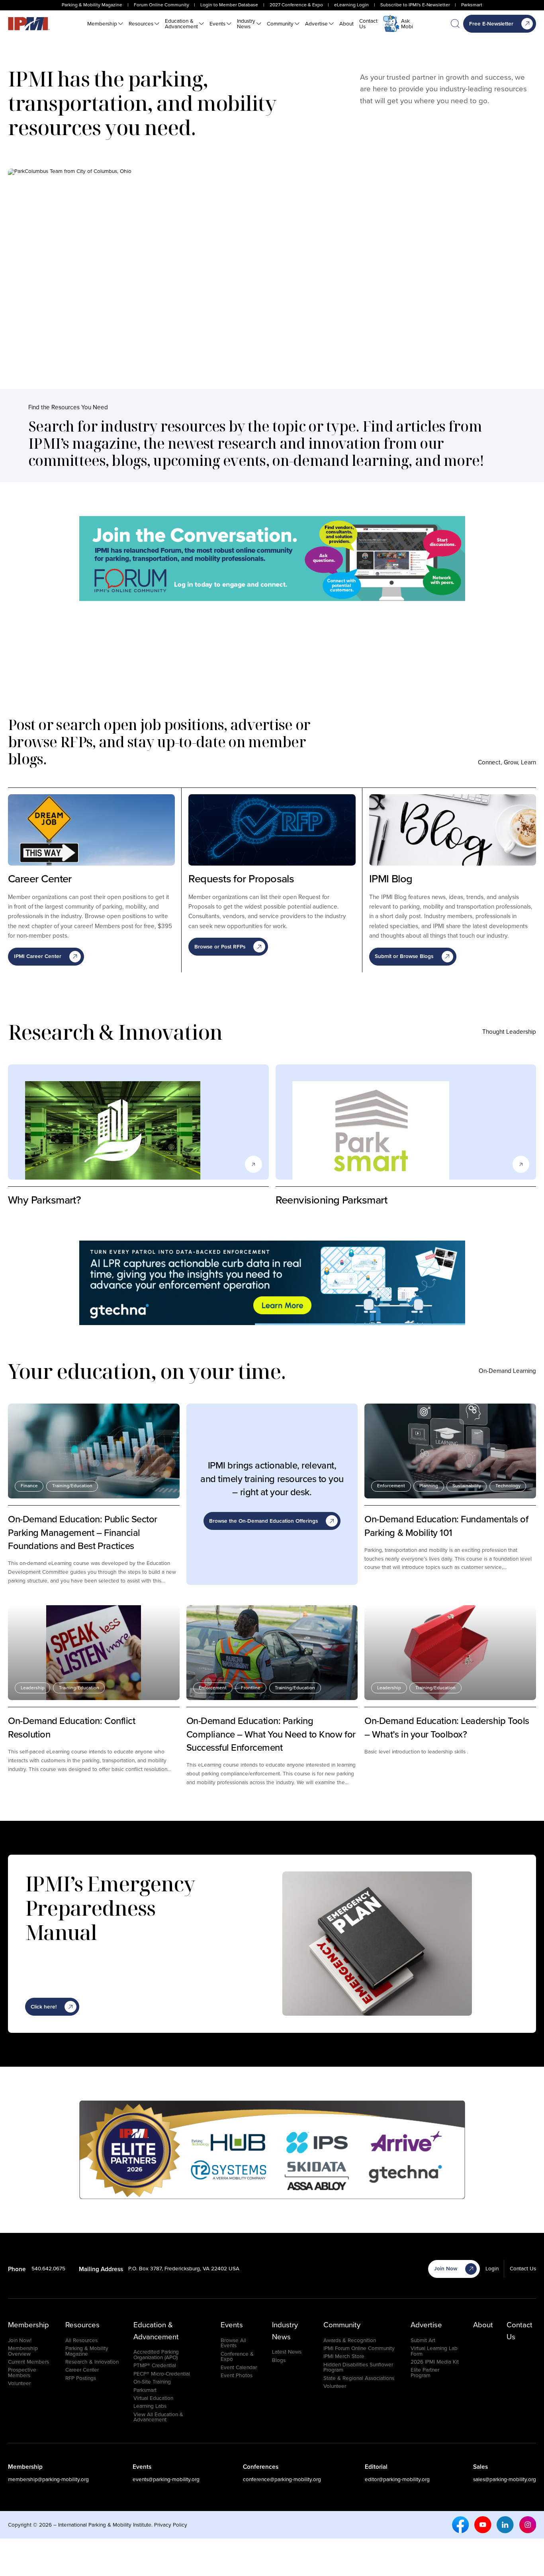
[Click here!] (272, 559)
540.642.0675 (48, 2268)
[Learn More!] (272, 2150)
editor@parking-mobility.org (397, 2479)
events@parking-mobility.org (166, 2479)
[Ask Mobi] (391, 24)
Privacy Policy (171, 2525)
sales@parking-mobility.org (505, 2479)
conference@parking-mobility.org (282, 2479)
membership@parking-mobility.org (48, 2479)
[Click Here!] (272, 1283)
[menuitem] (105, 24)
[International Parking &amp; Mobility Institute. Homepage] (29, 24)
